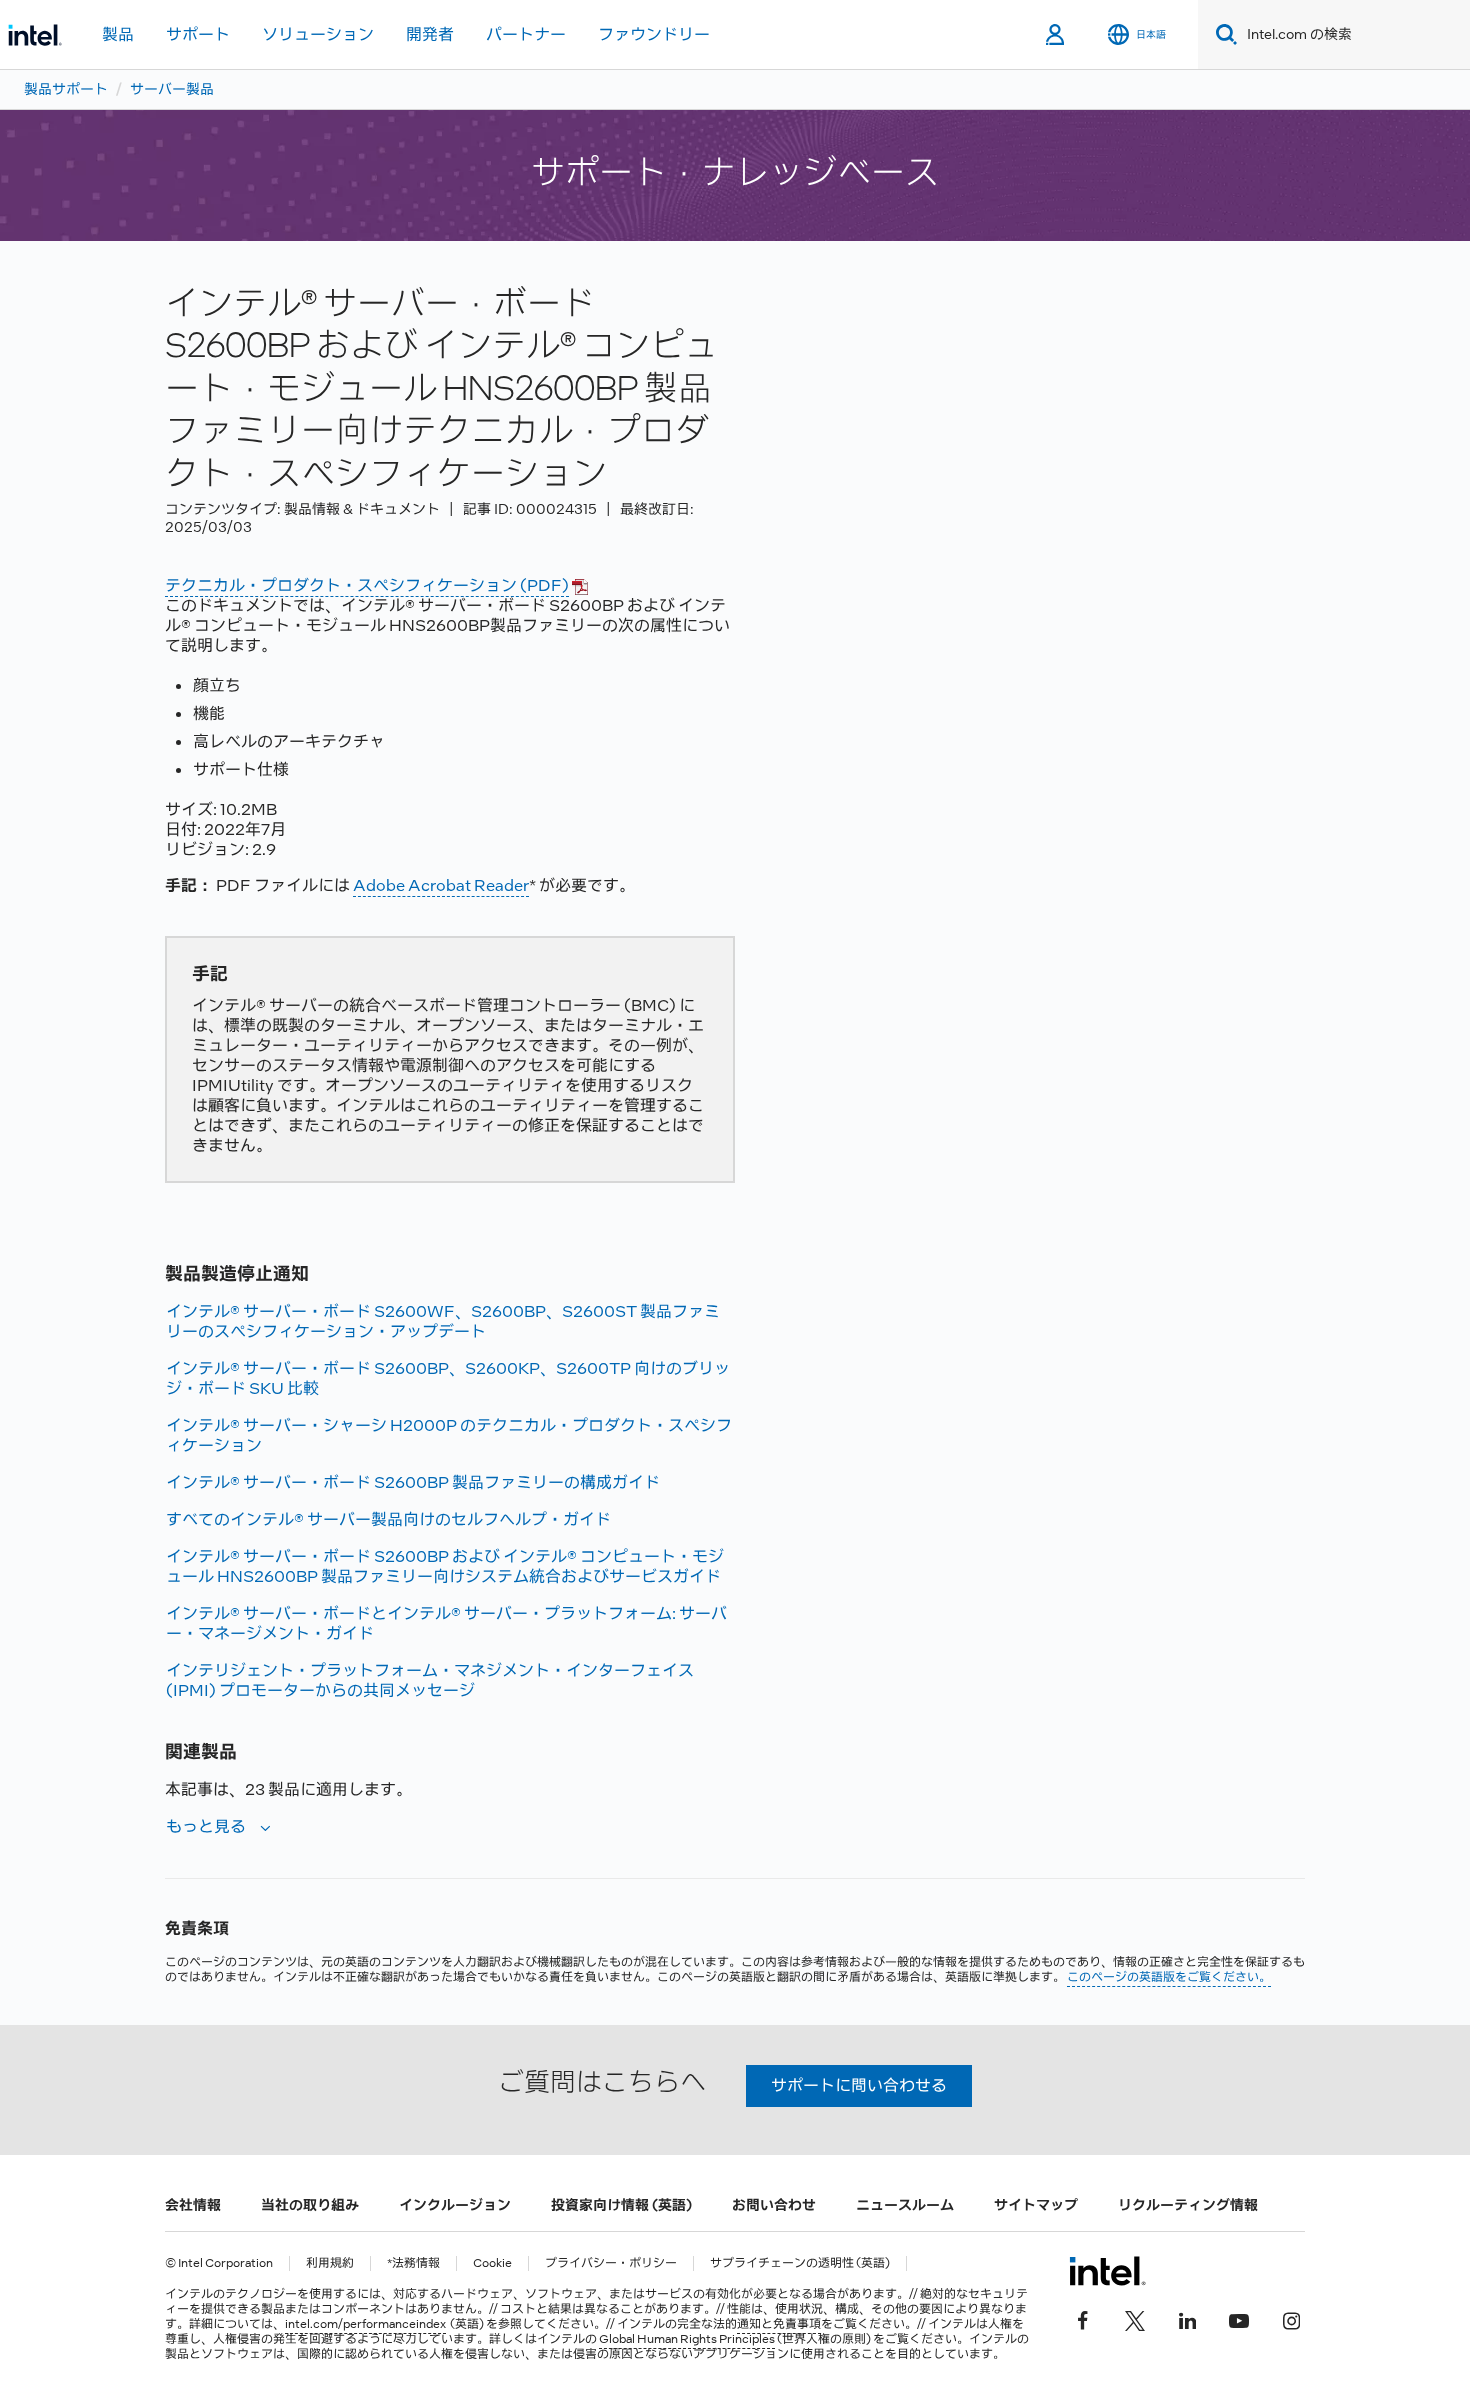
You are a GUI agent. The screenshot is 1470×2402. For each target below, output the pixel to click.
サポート (198, 34)
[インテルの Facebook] (1083, 2319)
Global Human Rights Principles (687, 2339)
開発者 (430, 34)
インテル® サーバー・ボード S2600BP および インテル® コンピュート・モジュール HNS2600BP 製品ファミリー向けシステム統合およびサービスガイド (445, 1566)
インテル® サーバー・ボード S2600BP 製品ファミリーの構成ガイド (413, 1482)
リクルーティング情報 (1188, 2205)
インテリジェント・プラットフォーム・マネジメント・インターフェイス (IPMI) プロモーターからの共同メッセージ (430, 1680)
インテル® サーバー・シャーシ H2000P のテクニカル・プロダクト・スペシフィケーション (449, 1435)
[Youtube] (1239, 2319)
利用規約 (330, 2263)
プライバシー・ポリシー (611, 2263)
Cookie (492, 2263)
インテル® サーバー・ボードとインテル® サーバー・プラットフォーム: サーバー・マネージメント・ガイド (446, 1623)
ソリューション (318, 34)
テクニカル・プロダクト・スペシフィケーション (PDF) (367, 585)
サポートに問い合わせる (859, 2085)
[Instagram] (1291, 2319)
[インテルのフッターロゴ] (1107, 2271)
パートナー (526, 34)
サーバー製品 (172, 89)
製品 (118, 34)
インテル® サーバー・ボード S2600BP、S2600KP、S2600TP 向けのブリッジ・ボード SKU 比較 (448, 1378)
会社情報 (193, 2205)
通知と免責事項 (779, 2324)
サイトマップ (1036, 2205)
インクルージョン (455, 2205)
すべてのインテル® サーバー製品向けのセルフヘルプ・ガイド (388, 1519)
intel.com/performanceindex (365, 2324)
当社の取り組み (310, 2205)
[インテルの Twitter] (1135, 2319)
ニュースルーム (905, 2205)
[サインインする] (1056, 35)
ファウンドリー (654, 34)
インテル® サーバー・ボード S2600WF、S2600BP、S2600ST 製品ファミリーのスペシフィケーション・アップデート (443, 1321)
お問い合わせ (774, 2205)
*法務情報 (413, 2263)
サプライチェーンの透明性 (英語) (800, 2263)
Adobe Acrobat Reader (441, 885)
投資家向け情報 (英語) (621, 2205)
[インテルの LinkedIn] (1187, 2319)
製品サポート (66, 89)
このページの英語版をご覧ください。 (1169, 1977)
